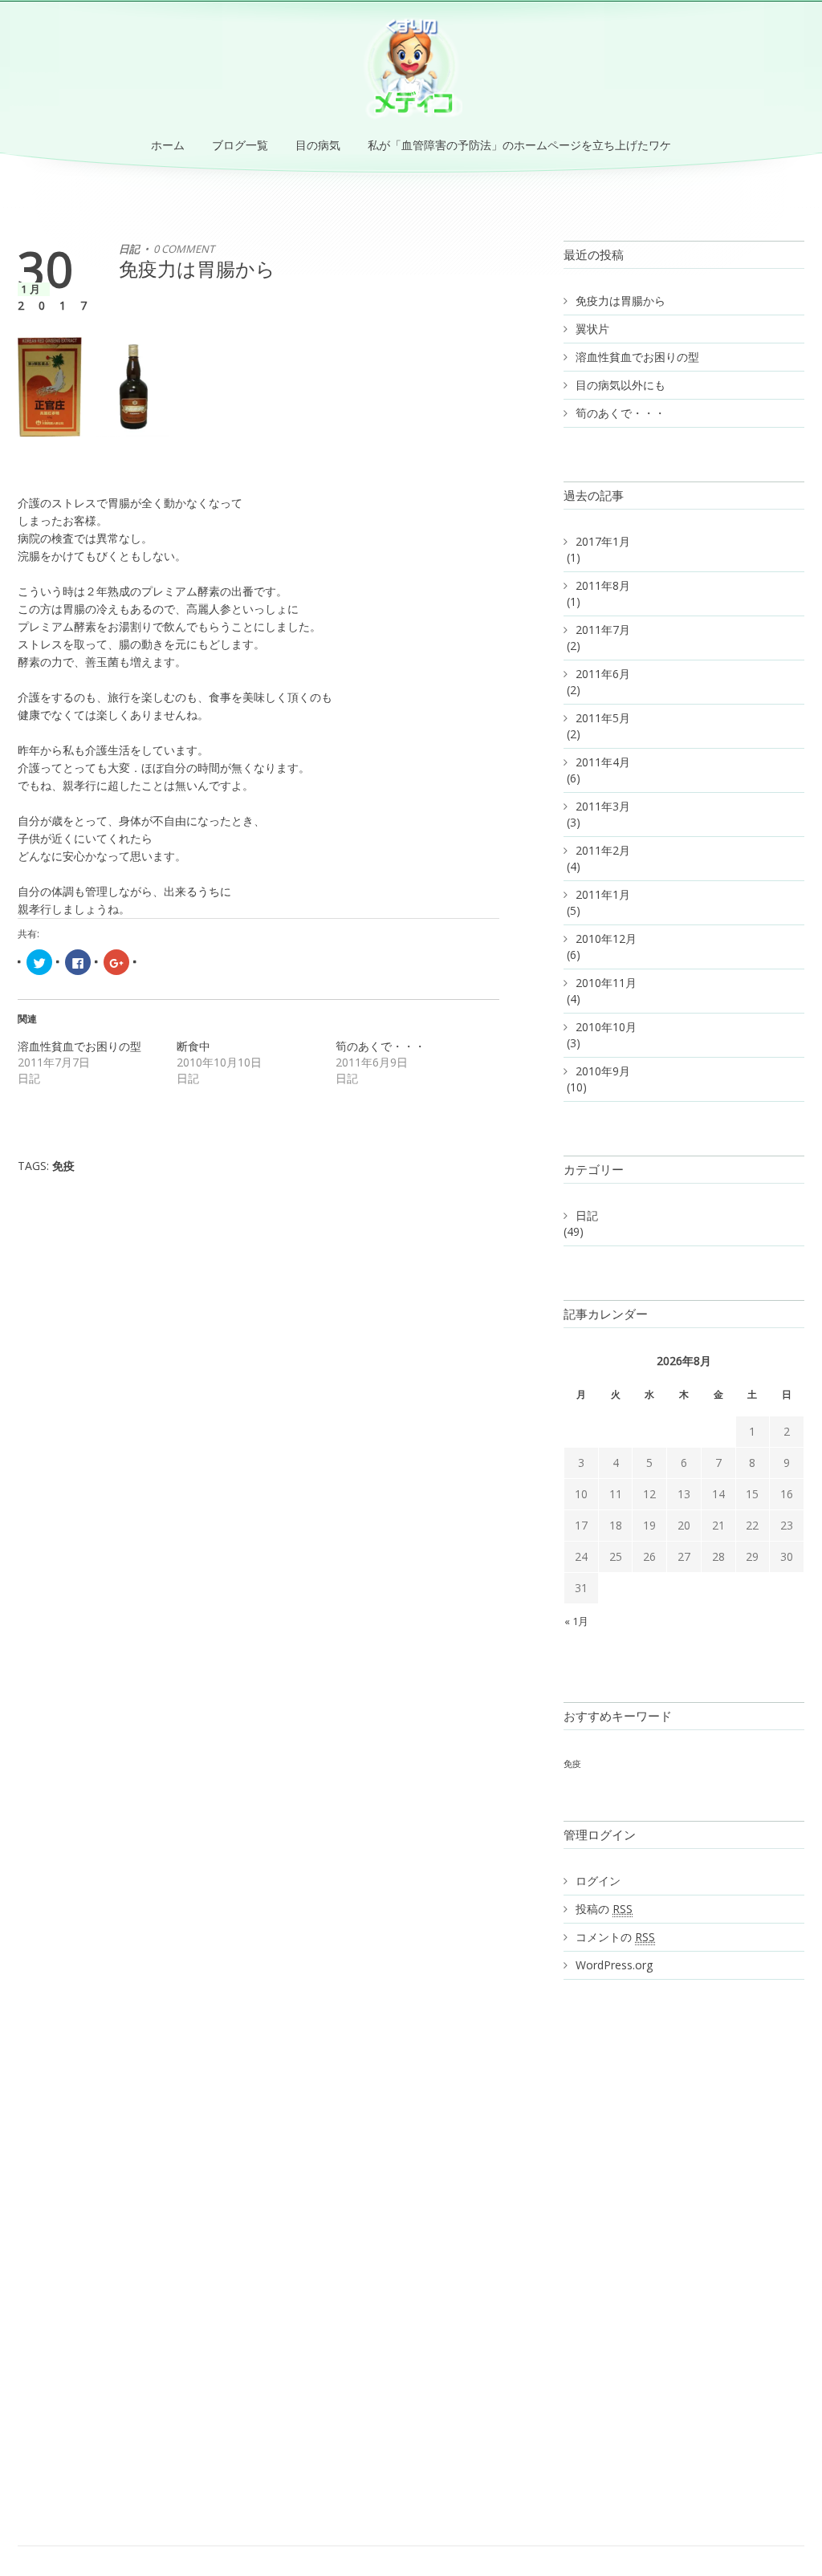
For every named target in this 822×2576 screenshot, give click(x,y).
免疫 (63, 1166)
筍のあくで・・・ (380, 1046)
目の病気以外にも (621, 385)
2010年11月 (606, 983)
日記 (129, 249)
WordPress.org (614, 1965)
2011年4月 (603, 762)
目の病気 (318, 145)
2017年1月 (603, 541)
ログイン (598, 1881)
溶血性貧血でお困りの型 (79, 1046)
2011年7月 (603, 630)
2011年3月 (603, 806)
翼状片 (592, 329)
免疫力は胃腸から (197, 268)
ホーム (168, 145)
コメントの (615, 1937)
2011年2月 (603, 850)
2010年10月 (606, 1027)
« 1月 (576, 1621)
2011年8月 (603, 585)
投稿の (604, 1909)
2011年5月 (603, 718)
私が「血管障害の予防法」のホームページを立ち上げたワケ (519, 145)
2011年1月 (603, 894)
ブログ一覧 (240, 145)
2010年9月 (603, 1071)
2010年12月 (606, 939)
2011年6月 (603, 674)
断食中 (193, 1046)
